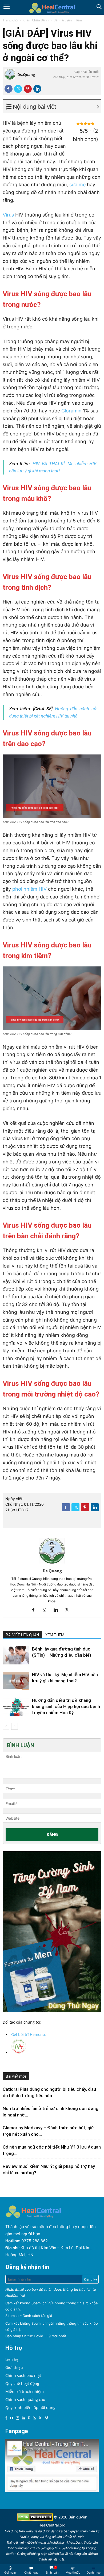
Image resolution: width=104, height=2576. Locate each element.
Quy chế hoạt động (22, 2383)
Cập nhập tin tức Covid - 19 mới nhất (36, 2336)
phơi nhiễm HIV (29, 889)
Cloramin (71, 411)
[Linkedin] (37, 89)
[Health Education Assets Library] (52, 7)
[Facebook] (9, 89)
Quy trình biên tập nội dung (30, 2408)
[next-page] (15, 1726)
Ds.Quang (26, 75)
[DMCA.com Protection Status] (35, 2519)
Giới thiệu (14, 2367)
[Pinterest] (28, 89)
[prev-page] (6, 1726)
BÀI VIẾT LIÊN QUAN (22, 1635)
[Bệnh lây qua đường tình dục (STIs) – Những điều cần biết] (16, 1655)
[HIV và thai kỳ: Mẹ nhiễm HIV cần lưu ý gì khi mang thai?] (16, 1681)
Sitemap (12, 2316)
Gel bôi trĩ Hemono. (29, 2034)
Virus (8, 215)
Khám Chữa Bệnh (36, 20)
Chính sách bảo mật (23, 2375)
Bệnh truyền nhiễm (68, 20)
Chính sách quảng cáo (25, 2399)
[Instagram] (47, 1610)
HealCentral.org (52, 2525)
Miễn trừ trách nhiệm (25, 2391)
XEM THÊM (55, 1635)
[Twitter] (18, 89)
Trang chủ (10, 20)
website (31, 2531)
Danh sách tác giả (37, 2316)
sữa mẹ (77, 185)
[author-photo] (52, 1563)
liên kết (62, 2537)
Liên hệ (12, 2359)
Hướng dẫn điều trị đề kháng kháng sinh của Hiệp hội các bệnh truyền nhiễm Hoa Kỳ (66, 1706)
